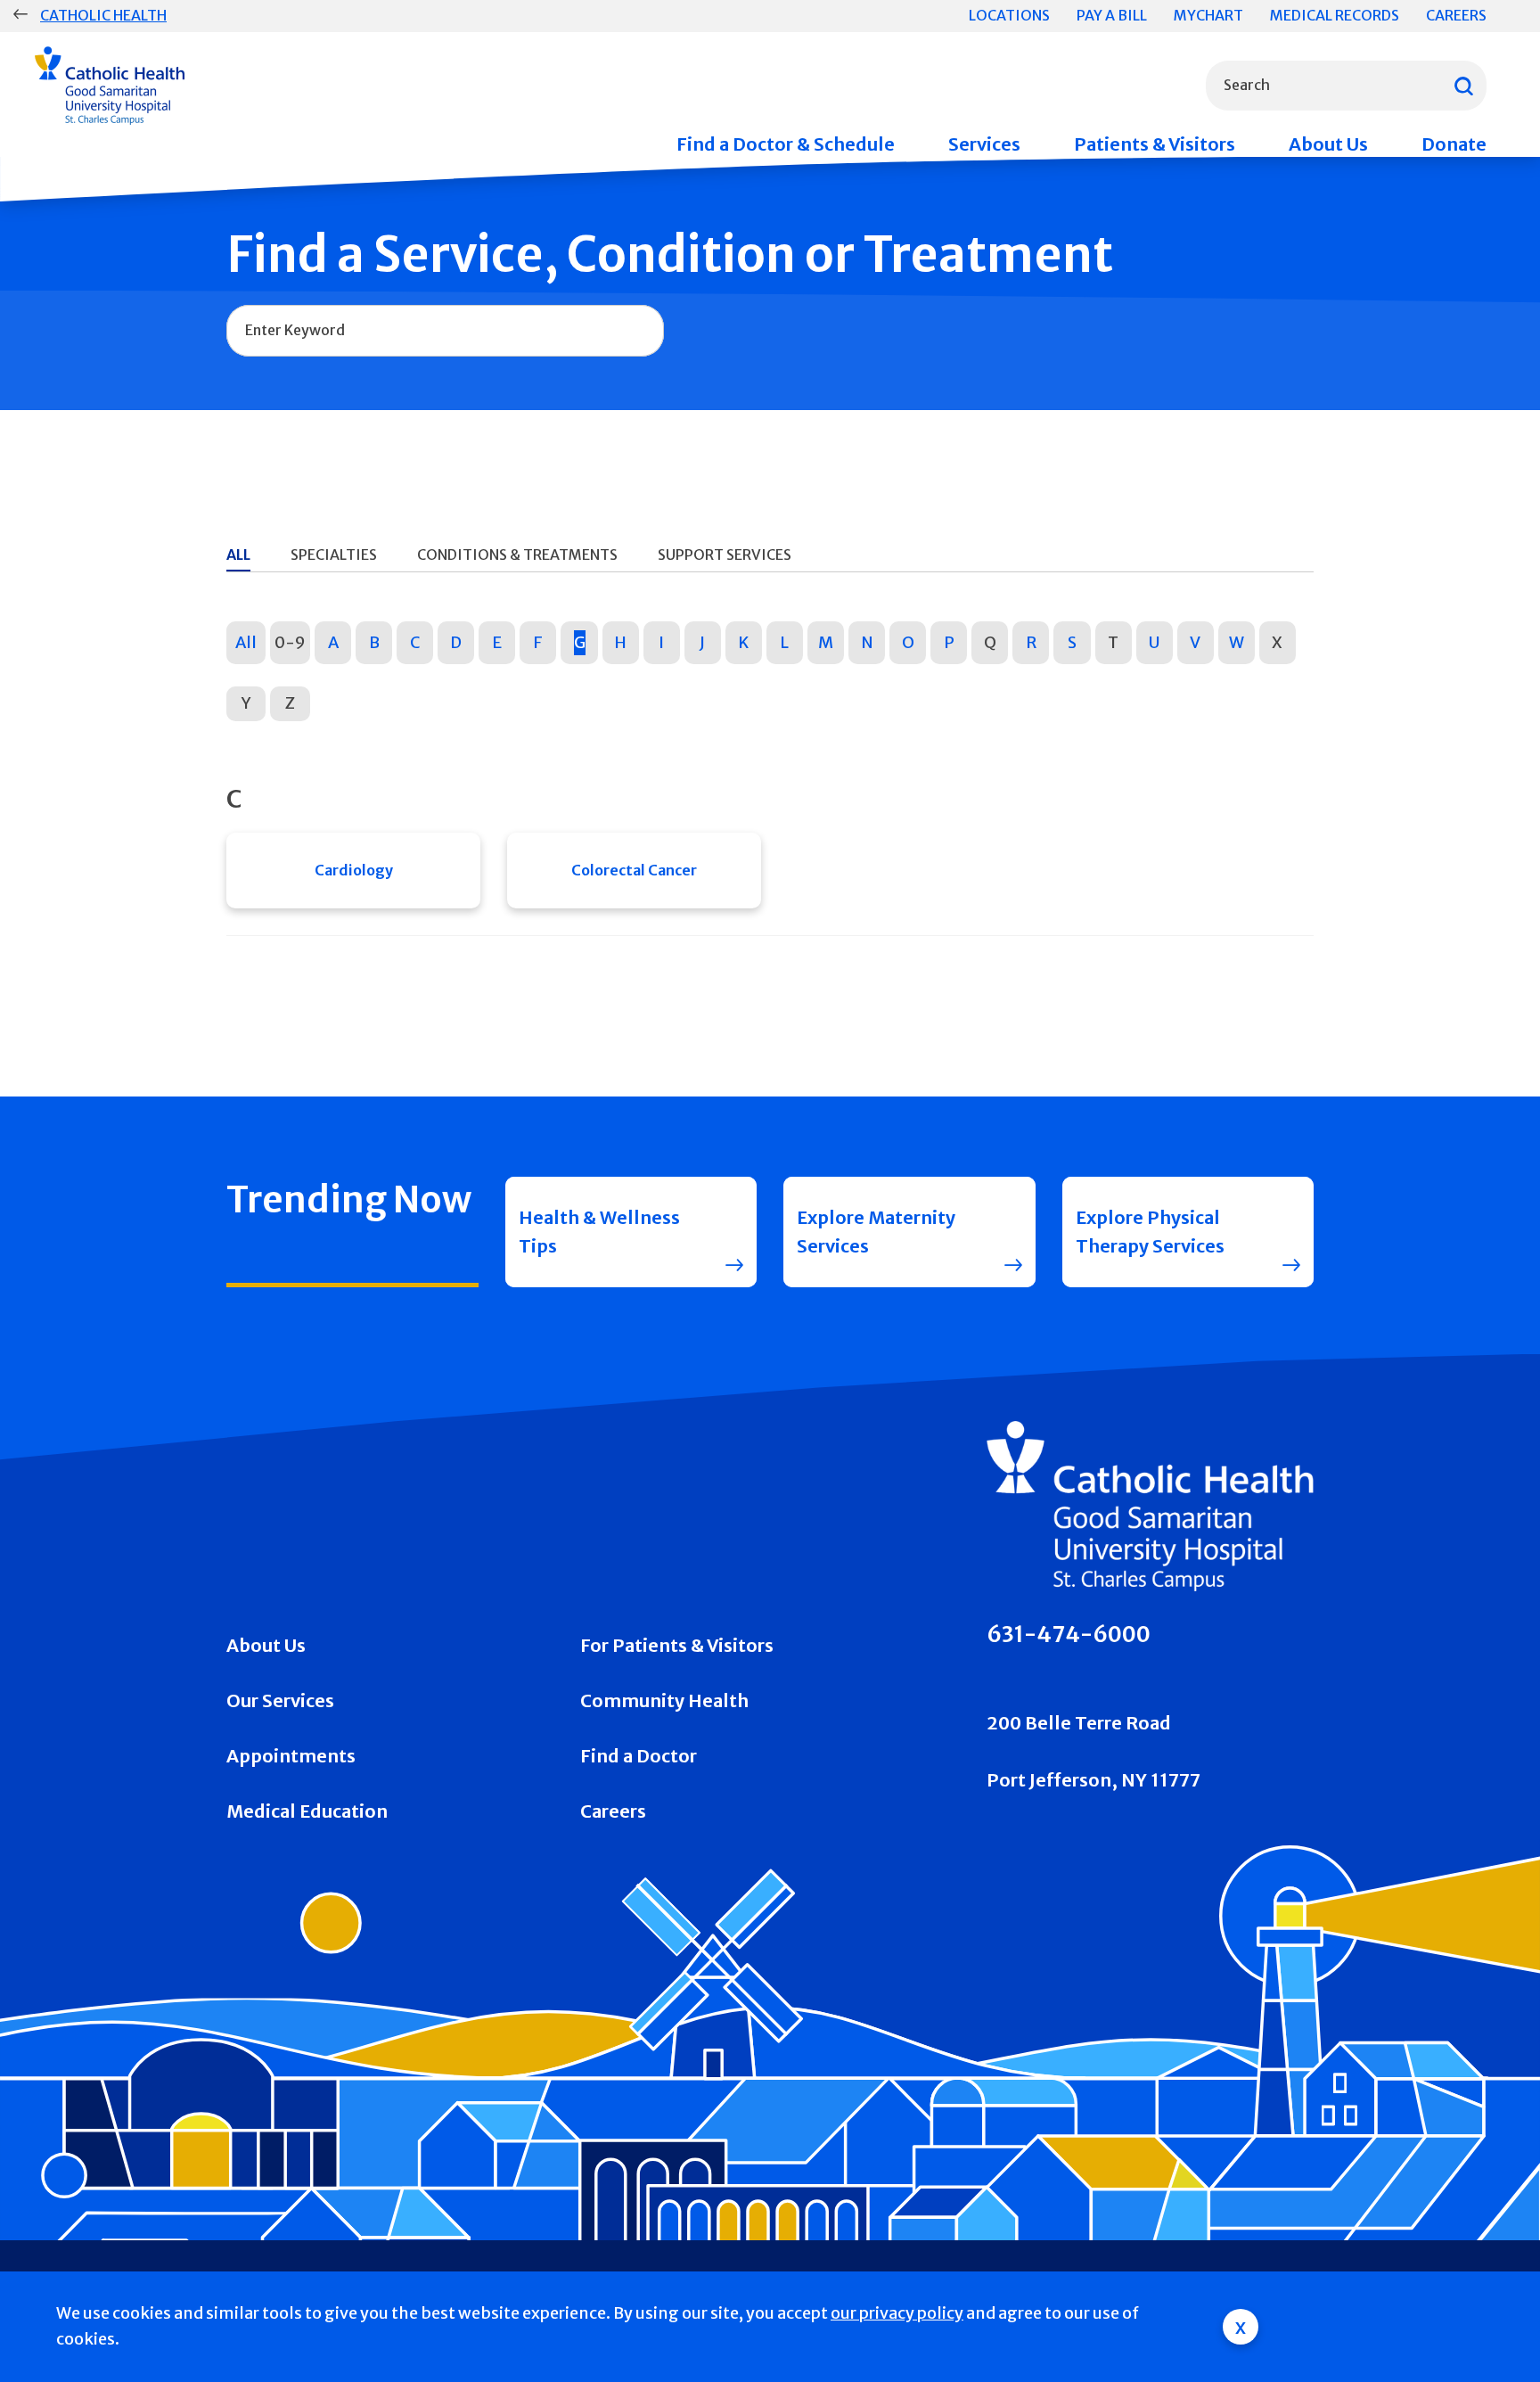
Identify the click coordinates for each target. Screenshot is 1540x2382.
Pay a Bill (1112, 15)
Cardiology (354, 870)
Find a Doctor (639, 1756)
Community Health (664, 1700)
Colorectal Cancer (634, 870)
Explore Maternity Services (876, 1232)
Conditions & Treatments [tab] (517, 554)
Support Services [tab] (725, 554)
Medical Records (1335, 15)
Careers (1456, 15)
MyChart (1208, 15)
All (246, 642)
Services (984, 144)
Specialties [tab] (334, 554)
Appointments (291, 1756)
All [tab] (238, 554)
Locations (1009, 15)
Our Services (280, 1700)
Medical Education (307, 1811)
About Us (1328, 144)
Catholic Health (103, 15)
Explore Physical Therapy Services (1150, 1232)
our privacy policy (897, 2313)
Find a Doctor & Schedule (786, 144)
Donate (1454, 144)
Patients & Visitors (1155, 144)
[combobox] (1346, 86)
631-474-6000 (1069, 1635)
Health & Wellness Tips (599, 1232)
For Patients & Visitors (677, 1645)
